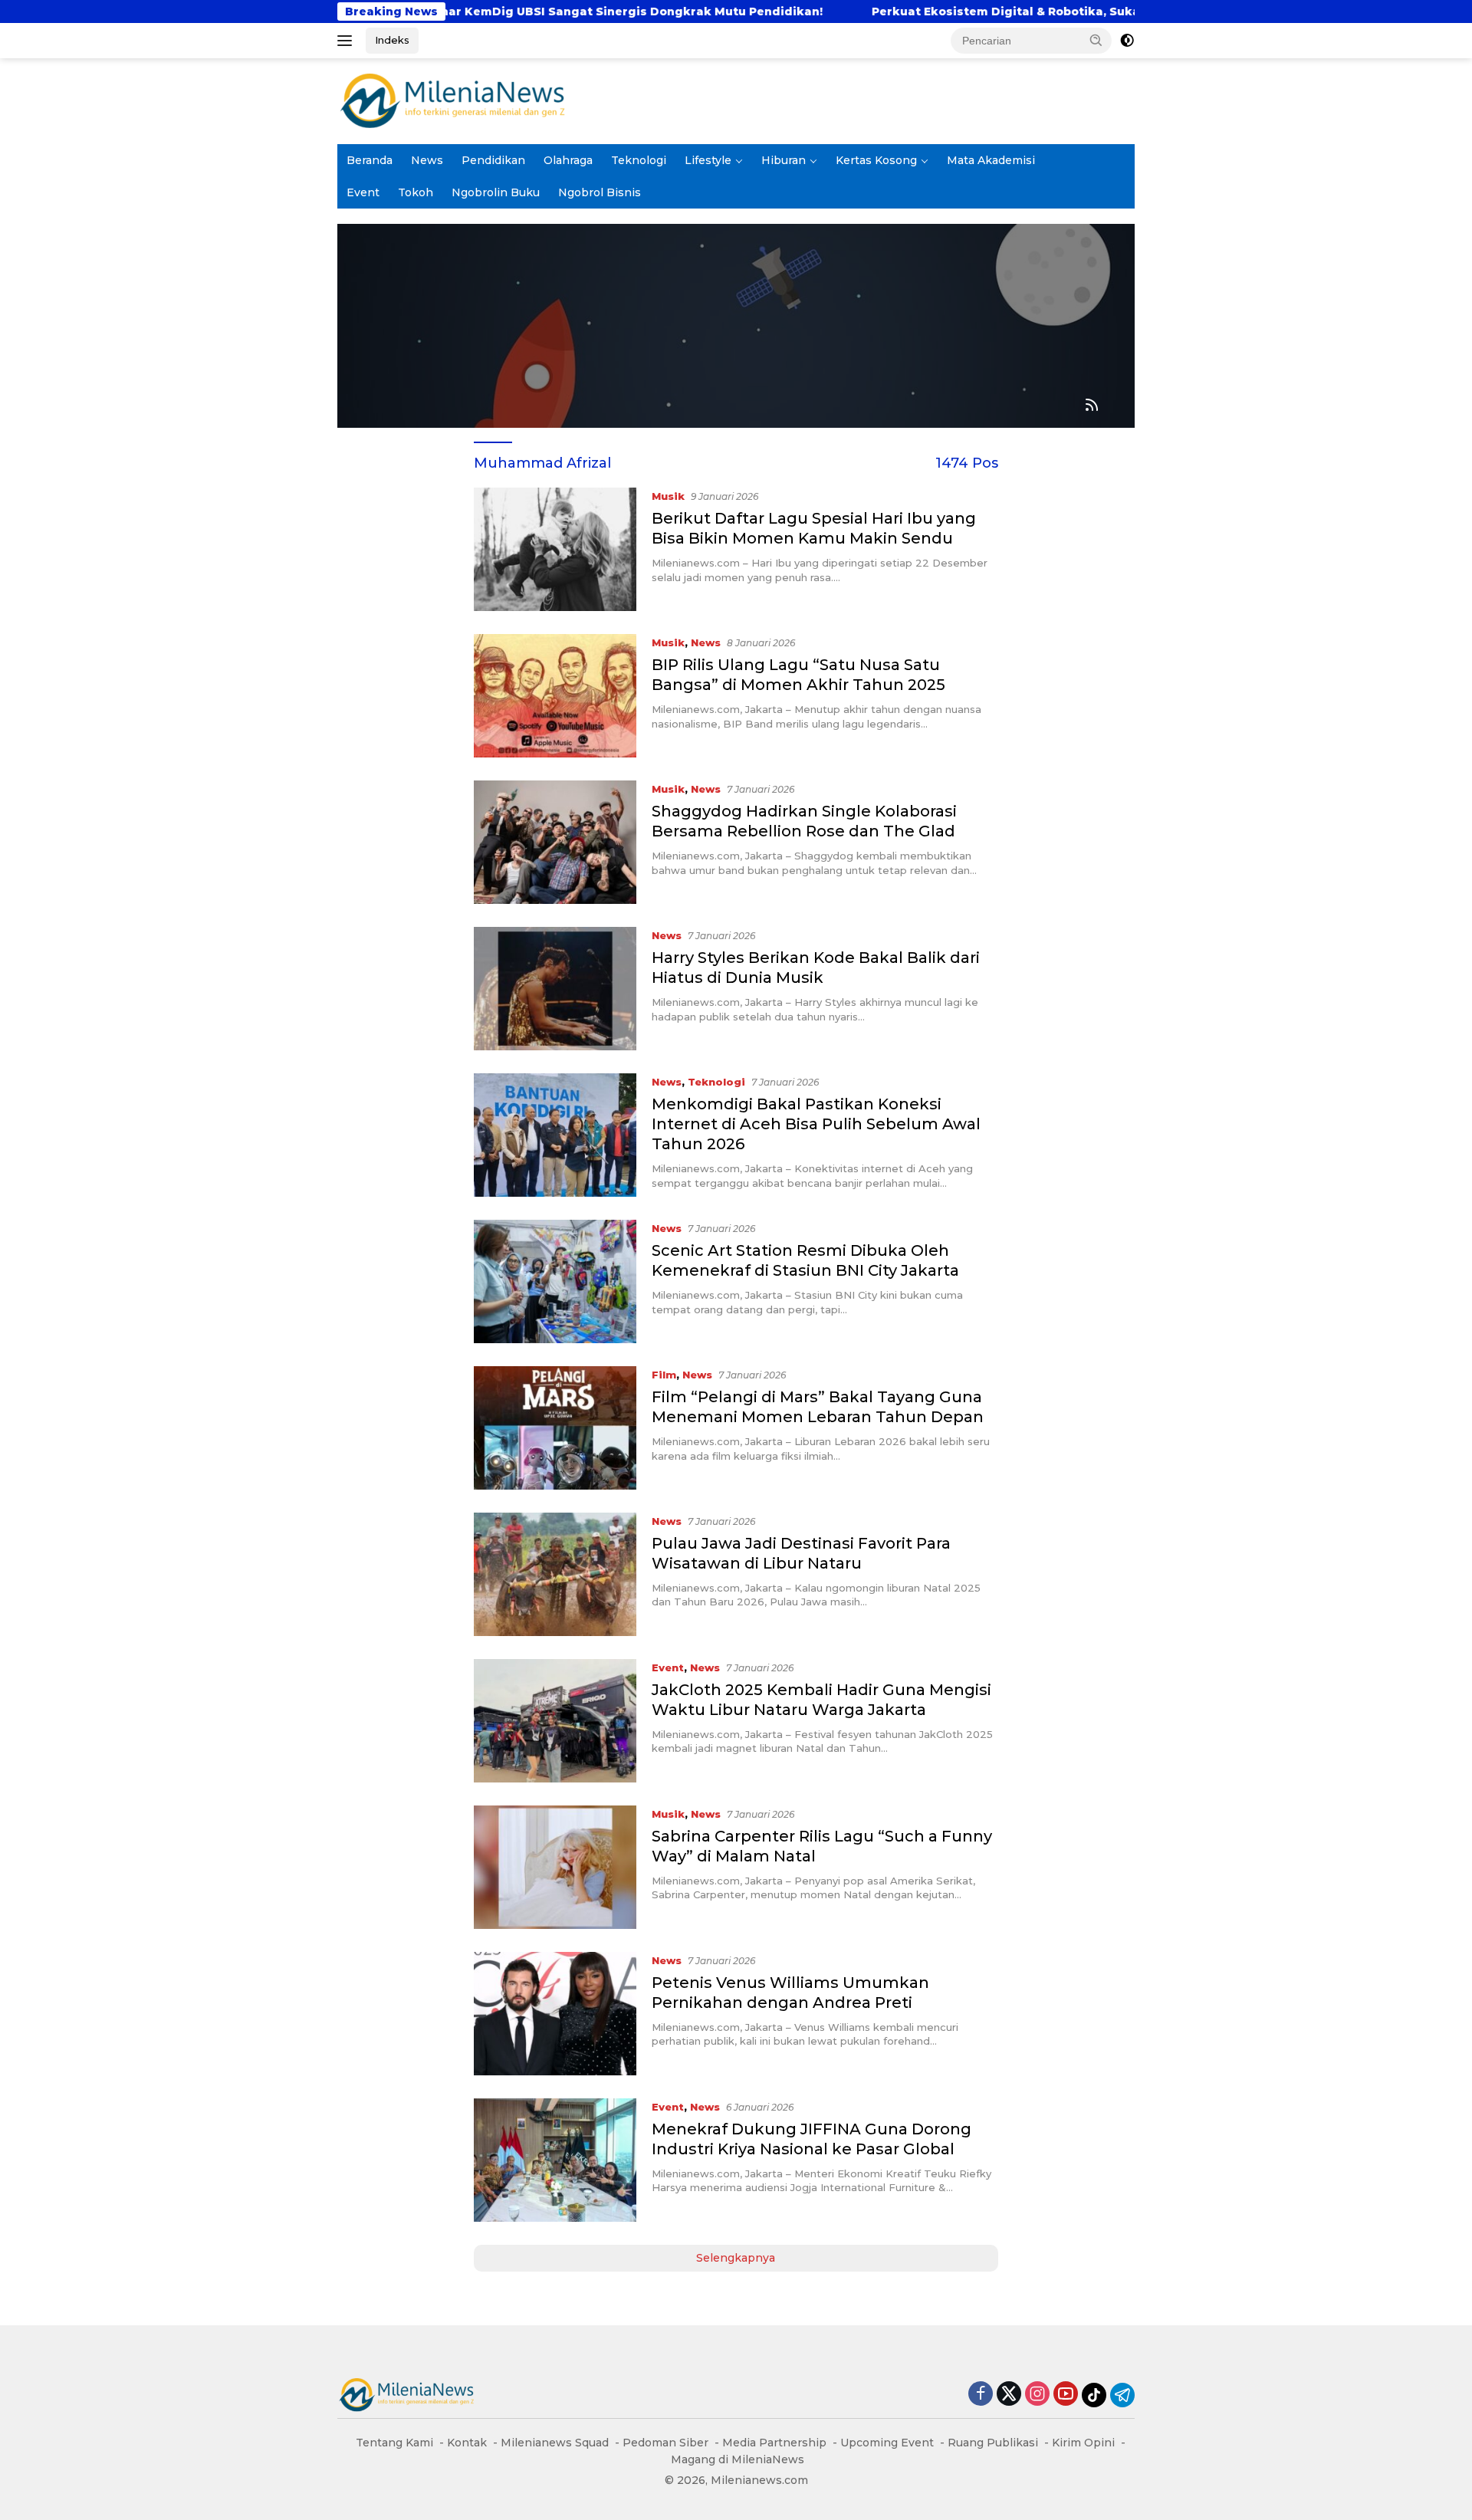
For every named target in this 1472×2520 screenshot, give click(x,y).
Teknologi (639, 160)
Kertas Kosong (876, 160)
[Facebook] (981, 2395)
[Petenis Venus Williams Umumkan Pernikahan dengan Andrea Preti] (555, 2014)
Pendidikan (493, 160)
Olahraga (568, 160)
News (427, 160)
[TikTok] (1094, 2395)
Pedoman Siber (665, 2443)
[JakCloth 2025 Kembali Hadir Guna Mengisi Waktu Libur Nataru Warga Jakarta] (555, 1721)
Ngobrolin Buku (496, 192)
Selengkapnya (736, 2258)
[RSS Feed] (1092, 406)
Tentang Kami (394, 2443)
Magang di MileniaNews (738, 2459)
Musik (668, 496)
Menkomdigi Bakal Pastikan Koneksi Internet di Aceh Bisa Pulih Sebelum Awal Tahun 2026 (816, 1124)
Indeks (392, 40)
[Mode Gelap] (1127, 41)
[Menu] (348, 41)
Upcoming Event (887, 2443)
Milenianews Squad (555, 2443)
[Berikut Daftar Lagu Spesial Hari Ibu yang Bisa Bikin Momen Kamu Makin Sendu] (555, 549)
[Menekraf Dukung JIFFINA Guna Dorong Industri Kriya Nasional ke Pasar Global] (555, 2160)
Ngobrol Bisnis (600, 192)
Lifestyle (708, 160)
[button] (1096, 40)
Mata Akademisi (991, 160)
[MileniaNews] (452, 100)
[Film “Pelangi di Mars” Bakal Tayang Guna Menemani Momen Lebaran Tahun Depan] (555, 1428)
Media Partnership (774, 2443)
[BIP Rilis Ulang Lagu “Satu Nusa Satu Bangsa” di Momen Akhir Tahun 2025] (555, 696)
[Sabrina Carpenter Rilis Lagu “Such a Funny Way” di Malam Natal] (555, 1867)
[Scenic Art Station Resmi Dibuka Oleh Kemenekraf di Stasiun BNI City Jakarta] (555, 1281)
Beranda (370, 160)
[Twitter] (1009, 2395)
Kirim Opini (1083, 2443)
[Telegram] (1122, 2395)
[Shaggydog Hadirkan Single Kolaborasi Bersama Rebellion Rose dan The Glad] (555, 842)
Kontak (467, 2443)
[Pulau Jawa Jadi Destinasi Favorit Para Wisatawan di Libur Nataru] (555, 1574)
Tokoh (416, 192)
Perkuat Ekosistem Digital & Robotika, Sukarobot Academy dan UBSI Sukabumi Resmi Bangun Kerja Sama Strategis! (1109, 11)
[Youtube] (1066, 2395)
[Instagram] (1037, 2395)
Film (664, 1375)
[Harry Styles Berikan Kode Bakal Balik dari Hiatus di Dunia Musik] (555, 989)
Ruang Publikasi (993, 2443)
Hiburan (784, 160)
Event (363, 192)
